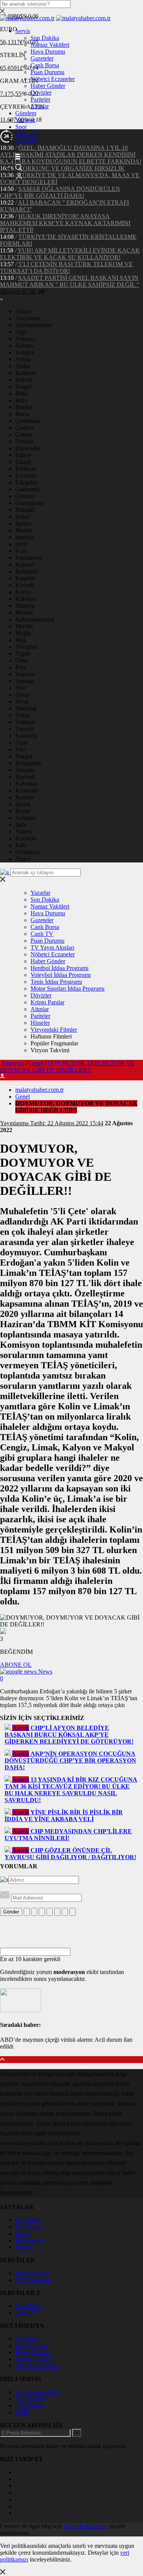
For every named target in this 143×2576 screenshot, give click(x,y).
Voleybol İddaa (34, 2280)
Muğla (23, 633)
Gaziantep (27, 489)
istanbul (25, 537)
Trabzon (25, 722)
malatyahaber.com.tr (39, 1090)
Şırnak (23, 804)
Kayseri (25, 565)
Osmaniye (27, 852)
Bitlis (22, 393)
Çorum (24, 434)
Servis (23, 31)
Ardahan (26, 818)
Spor (21, 127)
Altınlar (40, 106)
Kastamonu (29, 558)
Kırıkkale (27, 790)
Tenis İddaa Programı (56, 982)
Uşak (22, 742)
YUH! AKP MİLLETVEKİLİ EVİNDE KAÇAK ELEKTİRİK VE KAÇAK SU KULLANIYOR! (70, 254)
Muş (21, 640)
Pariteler (40, 99)
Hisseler (40, 1023)
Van (20, 749)
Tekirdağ (26, 708)
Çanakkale (28, 421)
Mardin (24, 626)
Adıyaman (28, 318)
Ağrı (21, 332)
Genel (36, 1063)
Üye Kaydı (29, 2227)
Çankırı (24, 428)
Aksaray (25, 770)
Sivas (22, 701)
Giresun (25, 496)
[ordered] (50, 1912)
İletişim (24, 2247)
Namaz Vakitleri (50, 45)
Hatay (22, 517)
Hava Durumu (48, 52)
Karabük (26, 838)
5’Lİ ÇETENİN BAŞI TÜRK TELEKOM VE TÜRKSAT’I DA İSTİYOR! (66, 268)
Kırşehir (25, 578)
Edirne (23, 455)
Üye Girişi (28, 2220)
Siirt (20, 688)
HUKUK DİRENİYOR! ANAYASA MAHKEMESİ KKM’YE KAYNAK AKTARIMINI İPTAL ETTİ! (65, 223)
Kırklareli (27, 571)
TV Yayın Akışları (52, 947)
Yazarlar (25, 120)
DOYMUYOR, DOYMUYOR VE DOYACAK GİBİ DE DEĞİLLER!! (67, 1066)
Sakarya (25, 674)
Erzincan (26, 469)
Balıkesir (26, 373)
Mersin (24, 530)
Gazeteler (42, 58)
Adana (23, 311)
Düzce (23, 859)
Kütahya (26, 599)
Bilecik (24, 380)
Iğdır (21, 825)
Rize (21, 667)
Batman (25, 797)
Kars (21, 551)
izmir (21, 544)
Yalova (24, 831)
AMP (22, 2412)
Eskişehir (26, 482)
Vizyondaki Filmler (54, 1030)
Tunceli (24, 729)
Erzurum (26, 476)
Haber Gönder (48, 86)
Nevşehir (26, 647)
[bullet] (57, 1912)
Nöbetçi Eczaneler (53, 79)
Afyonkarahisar (34, 325)
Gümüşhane (30, 503)
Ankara (24, 345)
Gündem (26, 113)
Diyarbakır (28, 448)
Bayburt (25, 777)
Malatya (25, 606)
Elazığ (23, 462)
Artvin (23, 359)
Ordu (22, 660)
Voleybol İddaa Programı (61, 975)
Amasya (25, 339)
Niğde (23, 654)
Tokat (22, 715)
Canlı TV (42, 934)
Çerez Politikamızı (86, 2526)
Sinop (22, 695)
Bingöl (23, 387)
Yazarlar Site (31, 2399)
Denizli (24, 441)
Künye (23, 2234)
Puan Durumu (47, 72)
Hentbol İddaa (32, 2273)
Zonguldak (28, 763)
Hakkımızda (30, 2240)
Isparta (23, 523)
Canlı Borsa (45, 65)
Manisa (24, 612)
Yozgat (24, 756)
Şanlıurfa (26, 736)
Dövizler (41, 93)
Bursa (22, 414)
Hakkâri (25, 510)
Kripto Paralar (47, 1002)
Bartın (23, 811)
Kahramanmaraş (35, 619)
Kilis (21, 845)
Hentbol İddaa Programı (59, 968)
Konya (23, 592)
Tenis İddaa (29, 2405)
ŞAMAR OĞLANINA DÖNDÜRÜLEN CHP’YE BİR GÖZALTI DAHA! (60, 192)
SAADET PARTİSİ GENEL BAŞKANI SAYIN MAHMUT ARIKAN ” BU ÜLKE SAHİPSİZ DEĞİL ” (70, 281)
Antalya (25, 352)
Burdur (24, 407)
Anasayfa (13, 1063)
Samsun (25, 681)
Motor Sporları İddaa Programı (67, 989)
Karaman (26, 784)
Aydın (23, 366)
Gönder (11, 1912)
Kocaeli (25, 585)
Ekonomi (26, 134)
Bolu (21, 400)
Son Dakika (45, 38)
